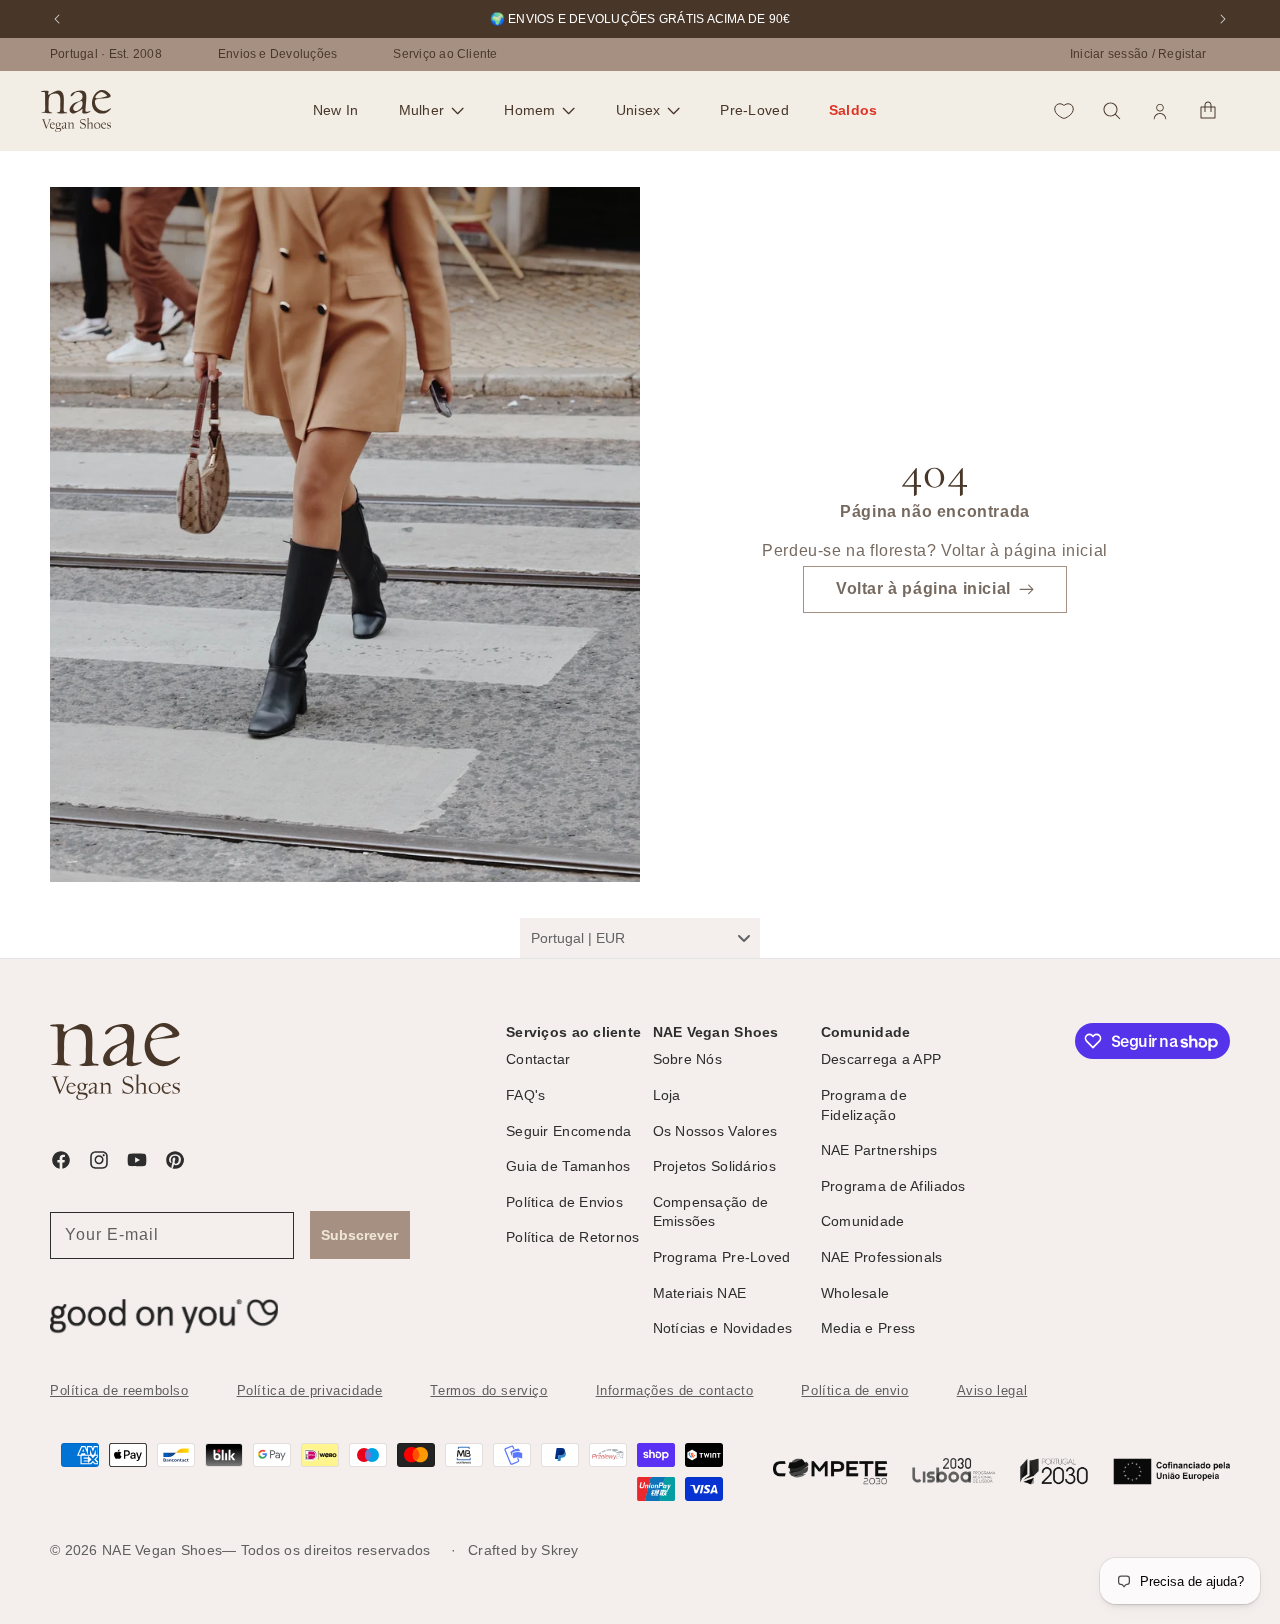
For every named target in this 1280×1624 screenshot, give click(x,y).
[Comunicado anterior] (57, 19)
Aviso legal (992, 1390)
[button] (432, 111)
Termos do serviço (488, 1390)
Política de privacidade (310, 1390)
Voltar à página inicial (923, 588)
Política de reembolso (119, 1390)
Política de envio (854, 1390)
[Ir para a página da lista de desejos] (1064, 111)
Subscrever (359, 1235)
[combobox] (640, 938)
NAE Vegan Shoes (162, 1550)
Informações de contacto (675, 1390)
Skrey (559, 1550)
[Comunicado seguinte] (1223, 19)
